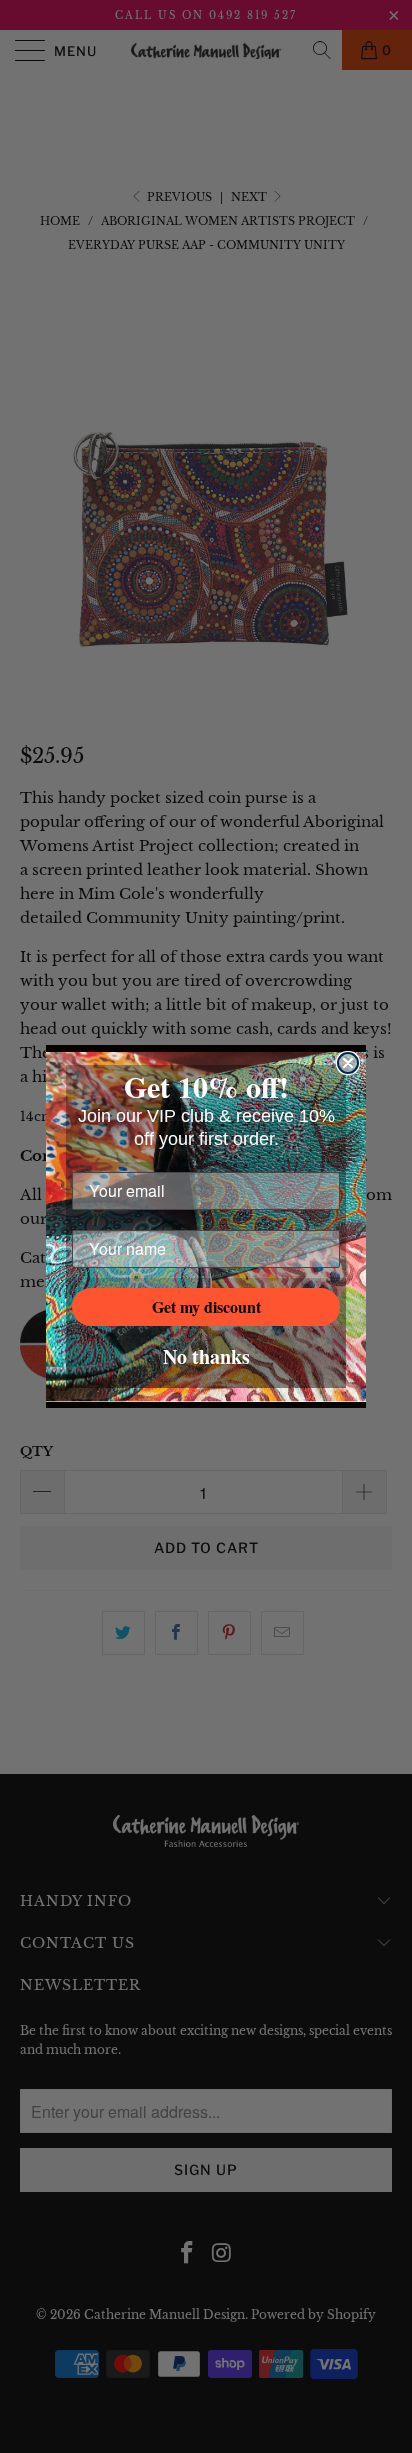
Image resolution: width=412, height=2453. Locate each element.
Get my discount (206, 1306)
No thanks (206, 1356)
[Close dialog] (348, 1063)
